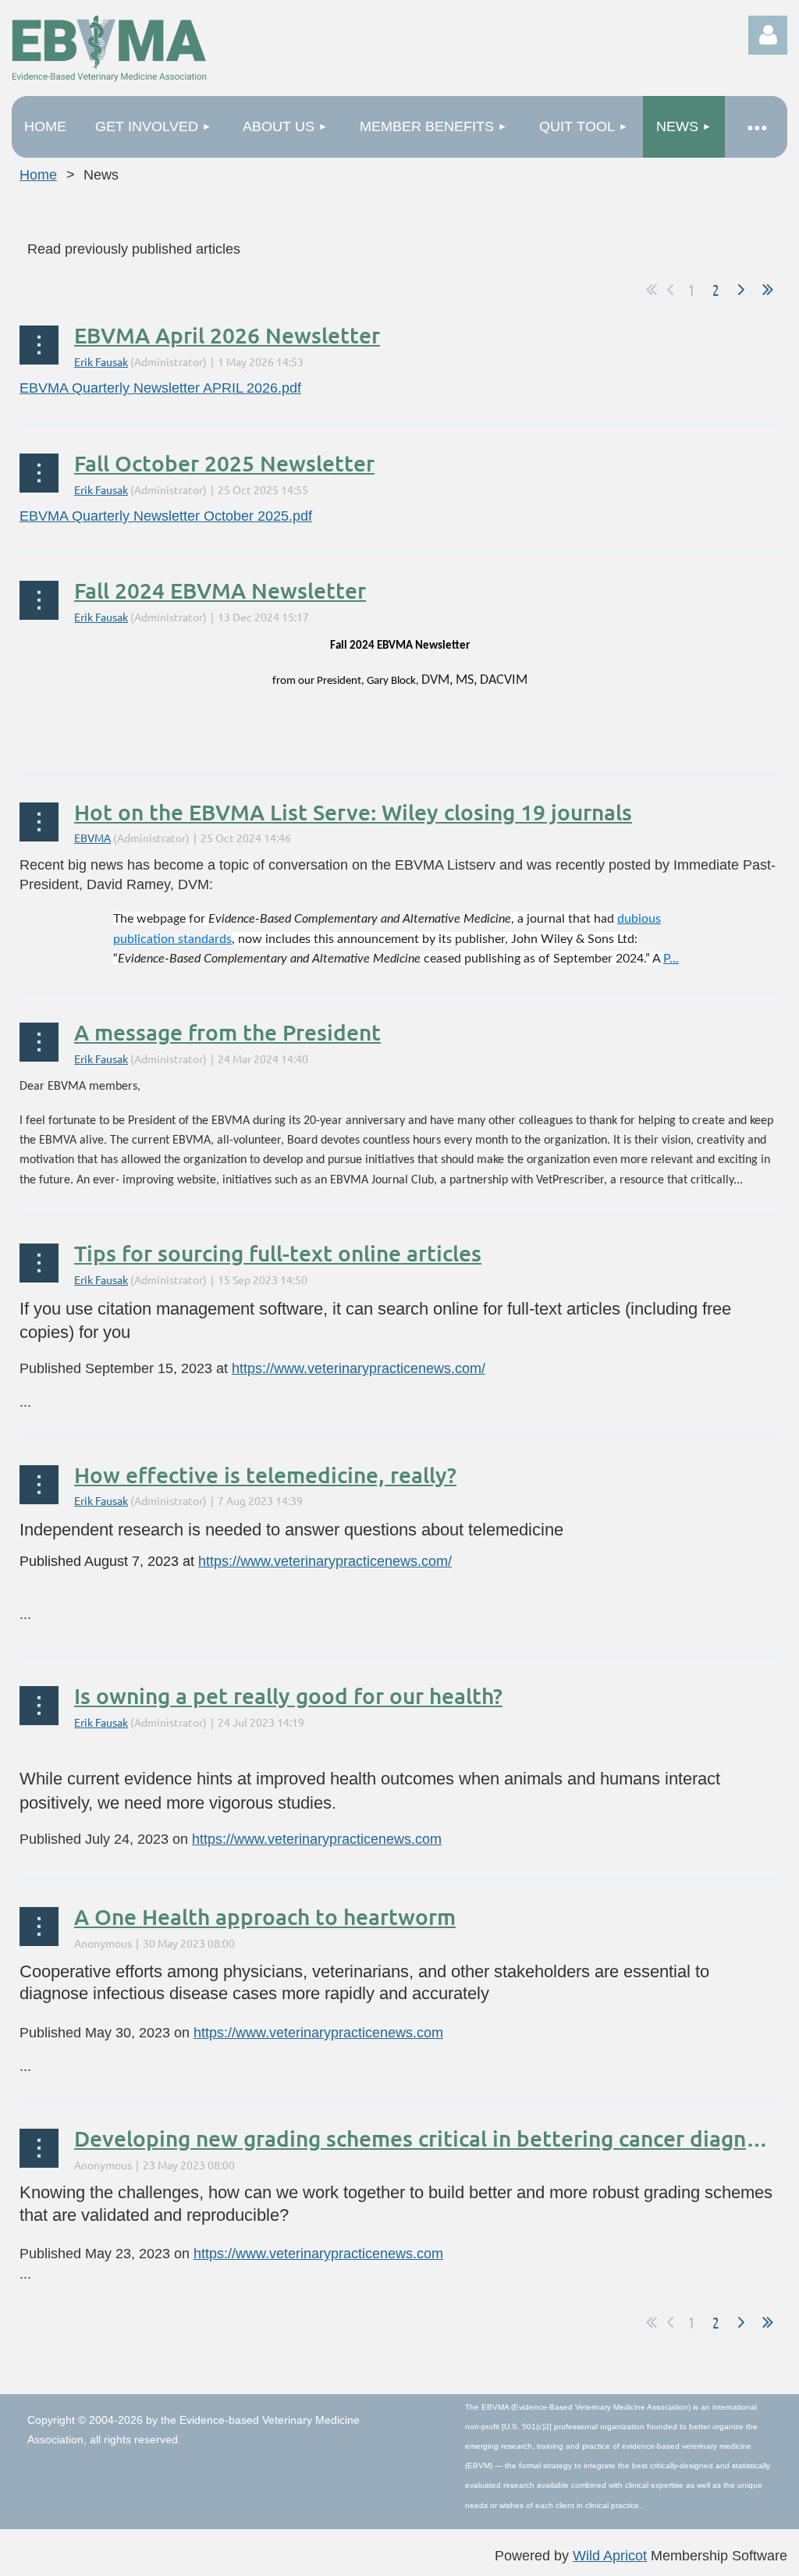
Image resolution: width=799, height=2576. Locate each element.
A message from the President (227, 1032)
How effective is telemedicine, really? (265, 1475)
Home (38, 175)
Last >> (768, 290)
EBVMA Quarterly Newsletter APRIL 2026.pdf (160, 388)
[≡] (756, 127)
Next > (741, 290)
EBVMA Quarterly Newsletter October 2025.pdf (166, 516)
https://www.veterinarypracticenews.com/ (359, 1368)
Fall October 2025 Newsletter (224, 463)
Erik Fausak (101, 361)
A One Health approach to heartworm (265, 1916)
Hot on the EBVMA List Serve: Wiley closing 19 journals (353, 812)
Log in (768, 35)
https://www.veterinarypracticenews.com (317, 1839)
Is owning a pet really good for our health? (288, 1695)
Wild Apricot (610, 2556)
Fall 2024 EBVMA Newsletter (220, 590)
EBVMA (92, 838)
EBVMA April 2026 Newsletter (227, 335)
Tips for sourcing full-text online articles (278, 1253)
